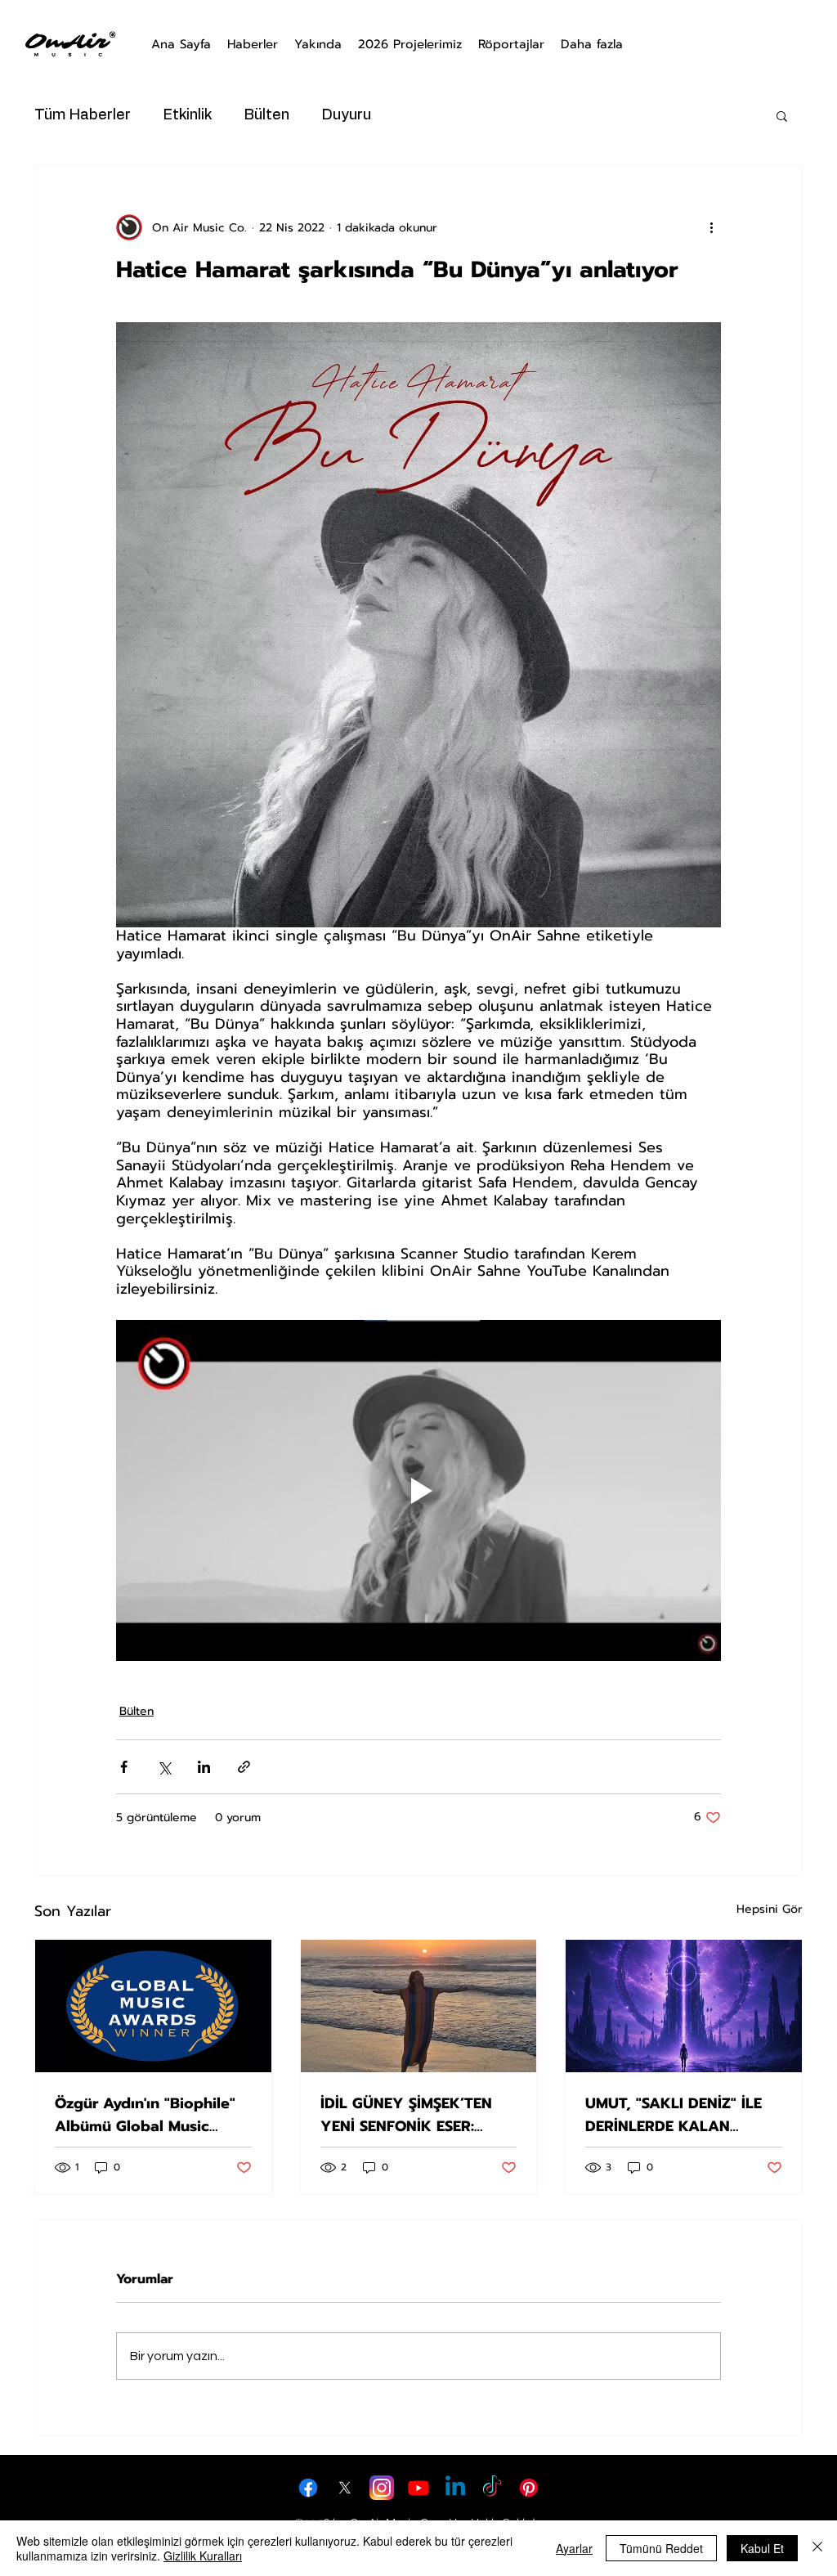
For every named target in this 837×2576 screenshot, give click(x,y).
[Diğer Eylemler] (711, 227)
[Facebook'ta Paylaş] (124, 1767)
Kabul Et (762, 2548)
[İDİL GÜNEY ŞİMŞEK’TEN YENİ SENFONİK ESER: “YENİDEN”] (419, 2006)
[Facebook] (308, 2488)
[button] (782, 115)
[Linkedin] (455, 2488)
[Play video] (418, 1490)
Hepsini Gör (770, 1909)
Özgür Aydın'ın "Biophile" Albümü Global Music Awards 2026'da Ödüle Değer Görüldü (145, 2115)
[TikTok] (492, 2488)
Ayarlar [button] (574, 2548)
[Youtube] (418, 2488)
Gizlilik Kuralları (203, 2556)
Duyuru (347, 115)
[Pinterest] (529, 2488)
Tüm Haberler (83, 115)
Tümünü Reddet (661, 2548)
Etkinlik (188, 115)
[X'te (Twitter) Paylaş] (164, 1767)
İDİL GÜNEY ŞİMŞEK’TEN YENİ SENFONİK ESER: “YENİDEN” (406, 2115)
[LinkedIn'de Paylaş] (204, 1767)
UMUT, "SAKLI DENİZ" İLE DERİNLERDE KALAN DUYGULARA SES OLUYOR (678, 2115)
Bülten (267, 115)
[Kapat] (817, 2548)
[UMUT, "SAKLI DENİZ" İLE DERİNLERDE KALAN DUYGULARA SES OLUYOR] (684, 2006)
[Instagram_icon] (382, 2488)
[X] (345, 2488)
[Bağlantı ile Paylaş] (244, 1767)
